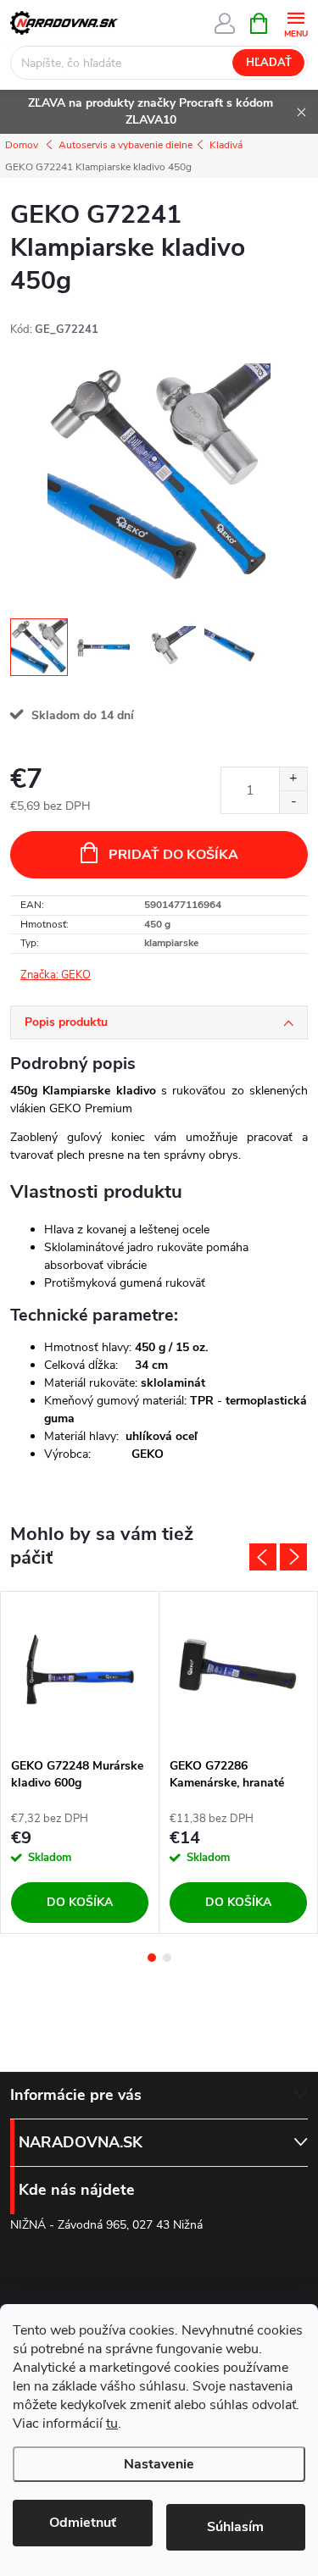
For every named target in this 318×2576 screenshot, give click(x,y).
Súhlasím (235, 2527)
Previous (263, 1557)
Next (293, 1557)
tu (112, 2424)
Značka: (56, 975)
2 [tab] (167, 1958)
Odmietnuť (83, 2523)
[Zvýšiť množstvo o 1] (293, 779)
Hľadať (269, 63)
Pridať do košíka (173, 855)
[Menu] (296, 22)
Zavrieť (125, 977)
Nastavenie (159, 2464)
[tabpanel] (80, 1762)
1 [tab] (152, 1958)
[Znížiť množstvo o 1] (293, 802)
